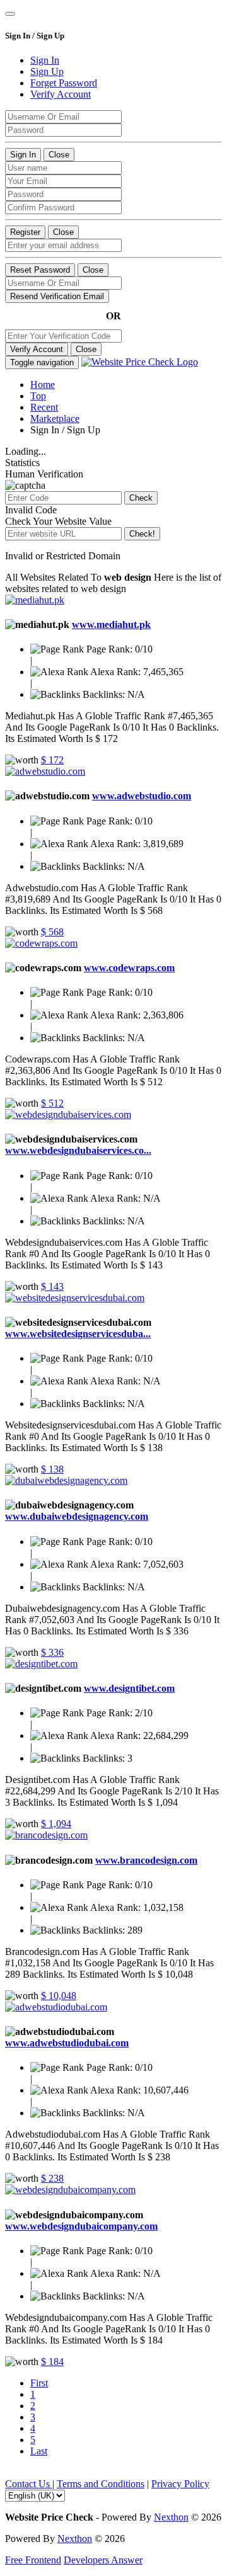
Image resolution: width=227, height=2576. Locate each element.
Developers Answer (103, 2560)
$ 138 (52, 1469)
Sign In (23, 155)
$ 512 (52, 1103)
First (39, 2383)
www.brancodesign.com (146, 1860)
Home (43, 385)
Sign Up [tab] (47, 71)
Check (141, 498)
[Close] (10, 14)
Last (39, 2451)
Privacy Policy (180, 2484)
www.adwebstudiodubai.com (67, 2043)
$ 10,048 (59, 1996)
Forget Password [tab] (64, 83)
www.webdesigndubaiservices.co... (78, 1150)
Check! (142, 534)
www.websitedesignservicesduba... (78, 1334)
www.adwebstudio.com (142, 796)
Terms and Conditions (101, 2484)
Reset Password (40, 270)
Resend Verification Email (57, 296)
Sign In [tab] (45, 60)
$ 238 (52, 2178)
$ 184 (52, 2362)
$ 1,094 (56, 1824)
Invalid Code (31, 510)
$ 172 (52, 760)
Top (38, 396)
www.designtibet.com (129, 1688)
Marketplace (55, 419)
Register (25, 232)
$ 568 (52, 932)
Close (59, 155)
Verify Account (37, 349)
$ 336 (52, 1652)
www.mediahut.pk (111, 624)
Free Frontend (33, 2560)
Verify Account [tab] (61, 94)
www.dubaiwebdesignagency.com (77, 1516)
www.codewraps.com (129, 968)
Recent (44, 407)
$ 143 (52, 1286)
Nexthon (171, 2517)
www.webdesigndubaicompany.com (81, 2226)
